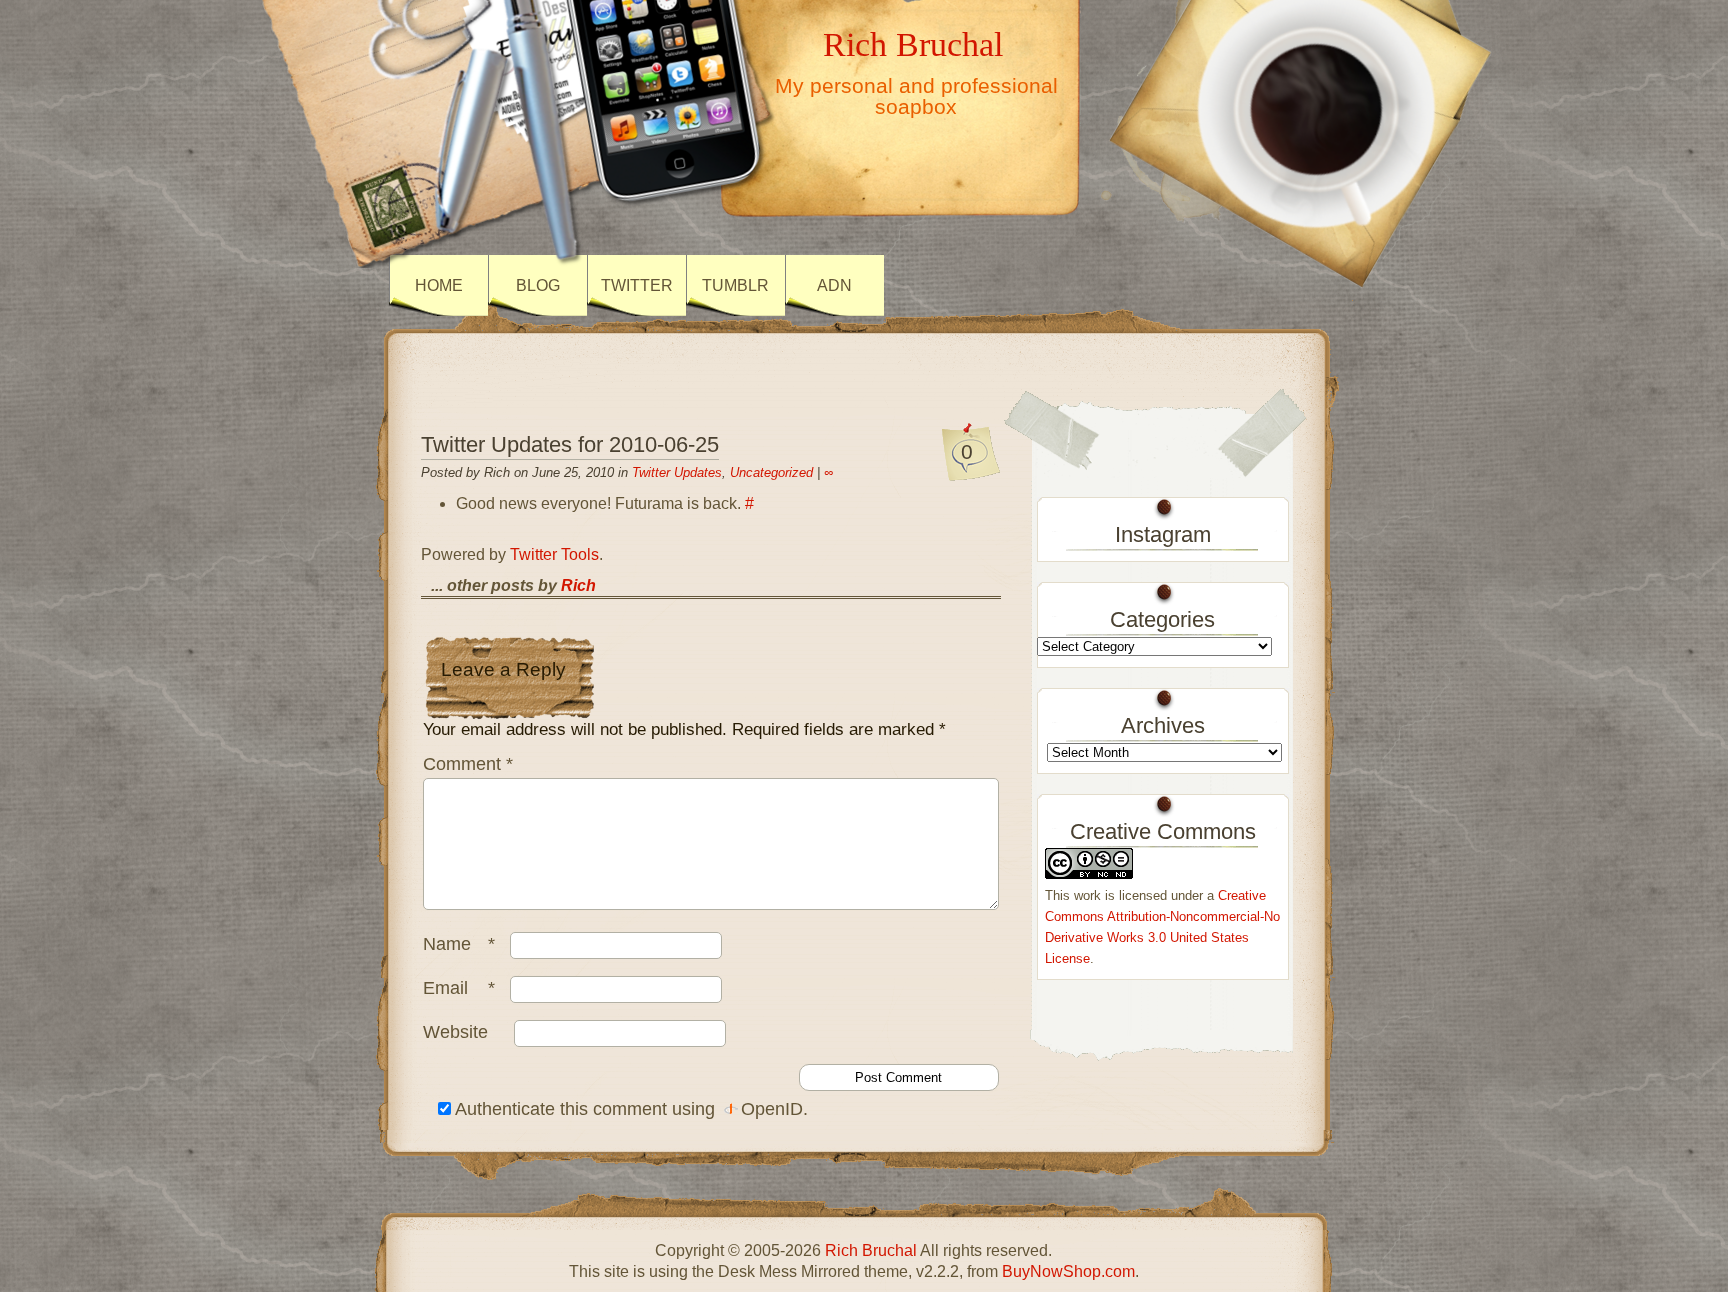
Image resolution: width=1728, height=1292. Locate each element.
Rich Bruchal (913, 44)
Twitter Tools (554, 554)
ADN (834, 285)
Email (459, 988)
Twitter (637, 285)
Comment (468, 764)
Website (455, 1032)
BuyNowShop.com (1068, 1271)
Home (439, 285)
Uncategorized (771, 472)
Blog (538, 285)
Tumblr (735, 285)
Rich (578, 585)
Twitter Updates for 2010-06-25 (570, 444)
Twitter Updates (677, 472)
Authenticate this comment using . (629, 1109)
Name (459, 944)
